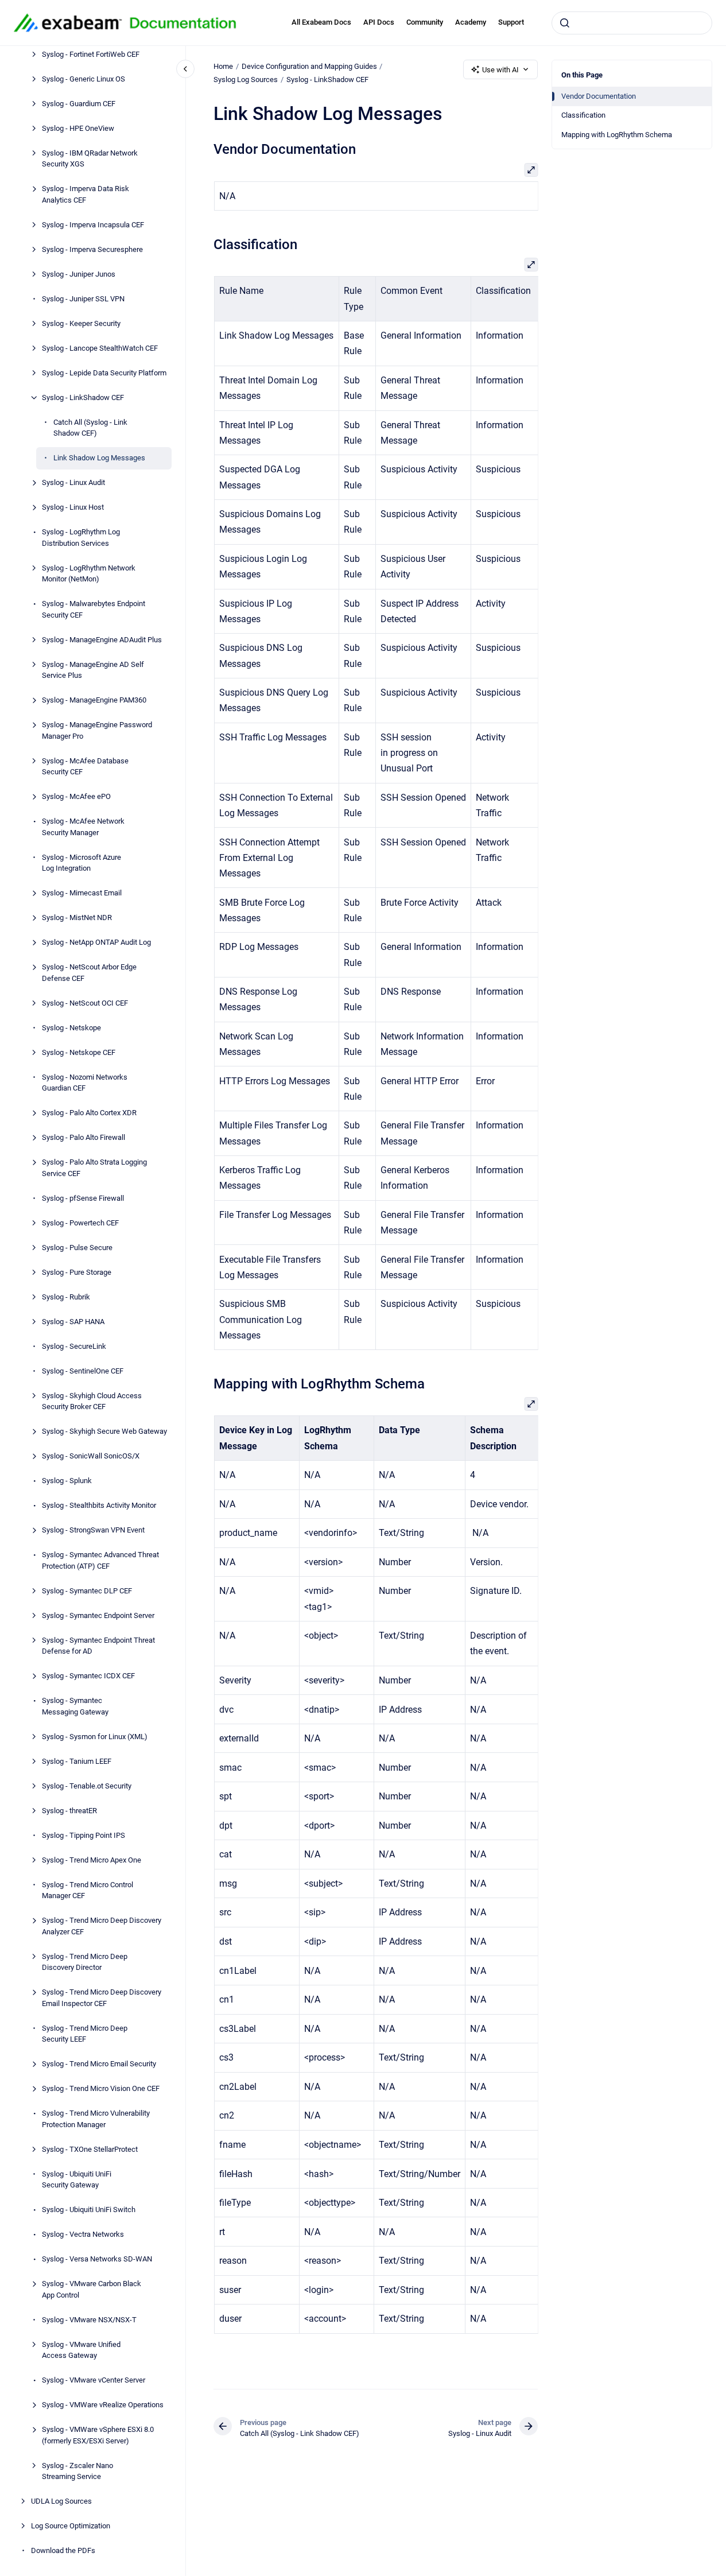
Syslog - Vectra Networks (83, 2235)
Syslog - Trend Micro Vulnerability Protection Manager (96, 2119)
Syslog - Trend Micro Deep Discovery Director (85, 1962)
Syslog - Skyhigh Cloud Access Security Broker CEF (92, 1401)
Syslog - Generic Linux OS (84, 79)
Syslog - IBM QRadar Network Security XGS (90, 159)
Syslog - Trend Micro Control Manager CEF (88, 1890)
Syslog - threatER (69, 1811)
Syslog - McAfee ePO (76, 797)
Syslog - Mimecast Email (82, 893)
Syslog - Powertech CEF (80, 1223)
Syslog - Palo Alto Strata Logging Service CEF (94, 1168)
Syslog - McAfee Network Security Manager (83, 827)
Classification (583, 115)
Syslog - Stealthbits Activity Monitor (99, 1506)
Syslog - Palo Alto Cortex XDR (89, 1113)
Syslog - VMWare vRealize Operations (103, 2405)
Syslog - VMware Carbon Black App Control (92, 2290)
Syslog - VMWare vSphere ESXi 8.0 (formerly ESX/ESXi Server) (98, 2436)
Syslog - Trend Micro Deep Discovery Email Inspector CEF (102, 1998)
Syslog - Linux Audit (73, 483)
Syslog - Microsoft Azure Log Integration (81, 863)
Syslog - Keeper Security (81, 323)
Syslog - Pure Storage (77, 1272)
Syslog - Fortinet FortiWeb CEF (91, 54)
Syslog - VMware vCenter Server (94, 2381)
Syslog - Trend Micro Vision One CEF (101, 2089)
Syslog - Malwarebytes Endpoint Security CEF (94, 610)
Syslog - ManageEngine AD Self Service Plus (93, 670)
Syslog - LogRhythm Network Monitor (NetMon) (89, 574)
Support (511, 22)
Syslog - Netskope (71, 1028)
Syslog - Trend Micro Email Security (99, 2064)
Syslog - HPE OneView (78, 128)
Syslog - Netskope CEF (79, 1052)
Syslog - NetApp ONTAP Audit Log (96, 943)
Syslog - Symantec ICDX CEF (88, 1676)
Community (425, 22)
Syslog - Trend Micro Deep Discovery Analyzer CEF (102, 1927)
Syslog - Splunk (67, 1481)
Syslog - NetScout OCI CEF (85, 1003)
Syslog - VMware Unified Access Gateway (81, 2350)
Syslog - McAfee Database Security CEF (85, 767)
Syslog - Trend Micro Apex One (92, 1860)
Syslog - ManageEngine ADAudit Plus (102, 640)
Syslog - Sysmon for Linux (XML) (95, 1737)
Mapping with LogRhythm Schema (617, 135)
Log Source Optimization (71, 2526)
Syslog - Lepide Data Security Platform (104, 373)
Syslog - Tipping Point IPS (84, 1835)
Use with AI (500, 70)
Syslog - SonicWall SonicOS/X (91, 1456)
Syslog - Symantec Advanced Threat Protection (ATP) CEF (100, 1561)
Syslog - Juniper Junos (79, 274)
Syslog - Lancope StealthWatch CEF (100, 348)
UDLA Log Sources (61, 2502)
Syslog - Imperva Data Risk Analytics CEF (86, 195)
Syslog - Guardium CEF (79, 104)
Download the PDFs (63, 2551)
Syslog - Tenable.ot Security (87, 1786)
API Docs (379, 22)
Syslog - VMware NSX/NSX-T (89, 2320)
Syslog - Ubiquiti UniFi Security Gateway (77, 2180)
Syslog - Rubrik (66, 1297)
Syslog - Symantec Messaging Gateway (75, 1707)
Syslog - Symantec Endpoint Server (98, 1615)
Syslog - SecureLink (74, 1346)
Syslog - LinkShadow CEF (83, 397)
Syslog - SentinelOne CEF (83, 1371)
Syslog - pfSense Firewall (83, 1198)
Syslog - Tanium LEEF (77, 1761)
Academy (471, 22)
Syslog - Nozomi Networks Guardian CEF (85, 1083)
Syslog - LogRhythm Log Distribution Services (81, 538)
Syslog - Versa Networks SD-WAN (97, 2259)
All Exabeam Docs (321, 22)
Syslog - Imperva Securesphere (92, 249)
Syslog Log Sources (246, 79)
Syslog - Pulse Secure (77, 1248)
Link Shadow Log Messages (99, 458)
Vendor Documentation (599, 96)
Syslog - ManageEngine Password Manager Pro (97, 731)
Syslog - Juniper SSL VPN (83, 299)
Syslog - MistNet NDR (77, 918)
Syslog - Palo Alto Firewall (84, 1138)
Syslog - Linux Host (73, 508)
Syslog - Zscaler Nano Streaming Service (77, 2471)
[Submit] (565, 23)
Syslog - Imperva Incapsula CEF (93, 225)
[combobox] (632, 23)
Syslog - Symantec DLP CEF (87, 1591)
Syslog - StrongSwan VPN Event (93, 1531)
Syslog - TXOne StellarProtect (90, 2149)
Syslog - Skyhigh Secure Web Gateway (104, 1432)
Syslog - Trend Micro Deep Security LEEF (85, 2034)
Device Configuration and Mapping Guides (309, 66)
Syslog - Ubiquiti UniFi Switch (89, 2210)
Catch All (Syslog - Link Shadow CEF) (90, 428)
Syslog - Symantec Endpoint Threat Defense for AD (98, 1646)
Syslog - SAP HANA (73, 1322)
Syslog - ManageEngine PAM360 (94, 701)
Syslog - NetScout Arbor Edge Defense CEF (89, 973)
